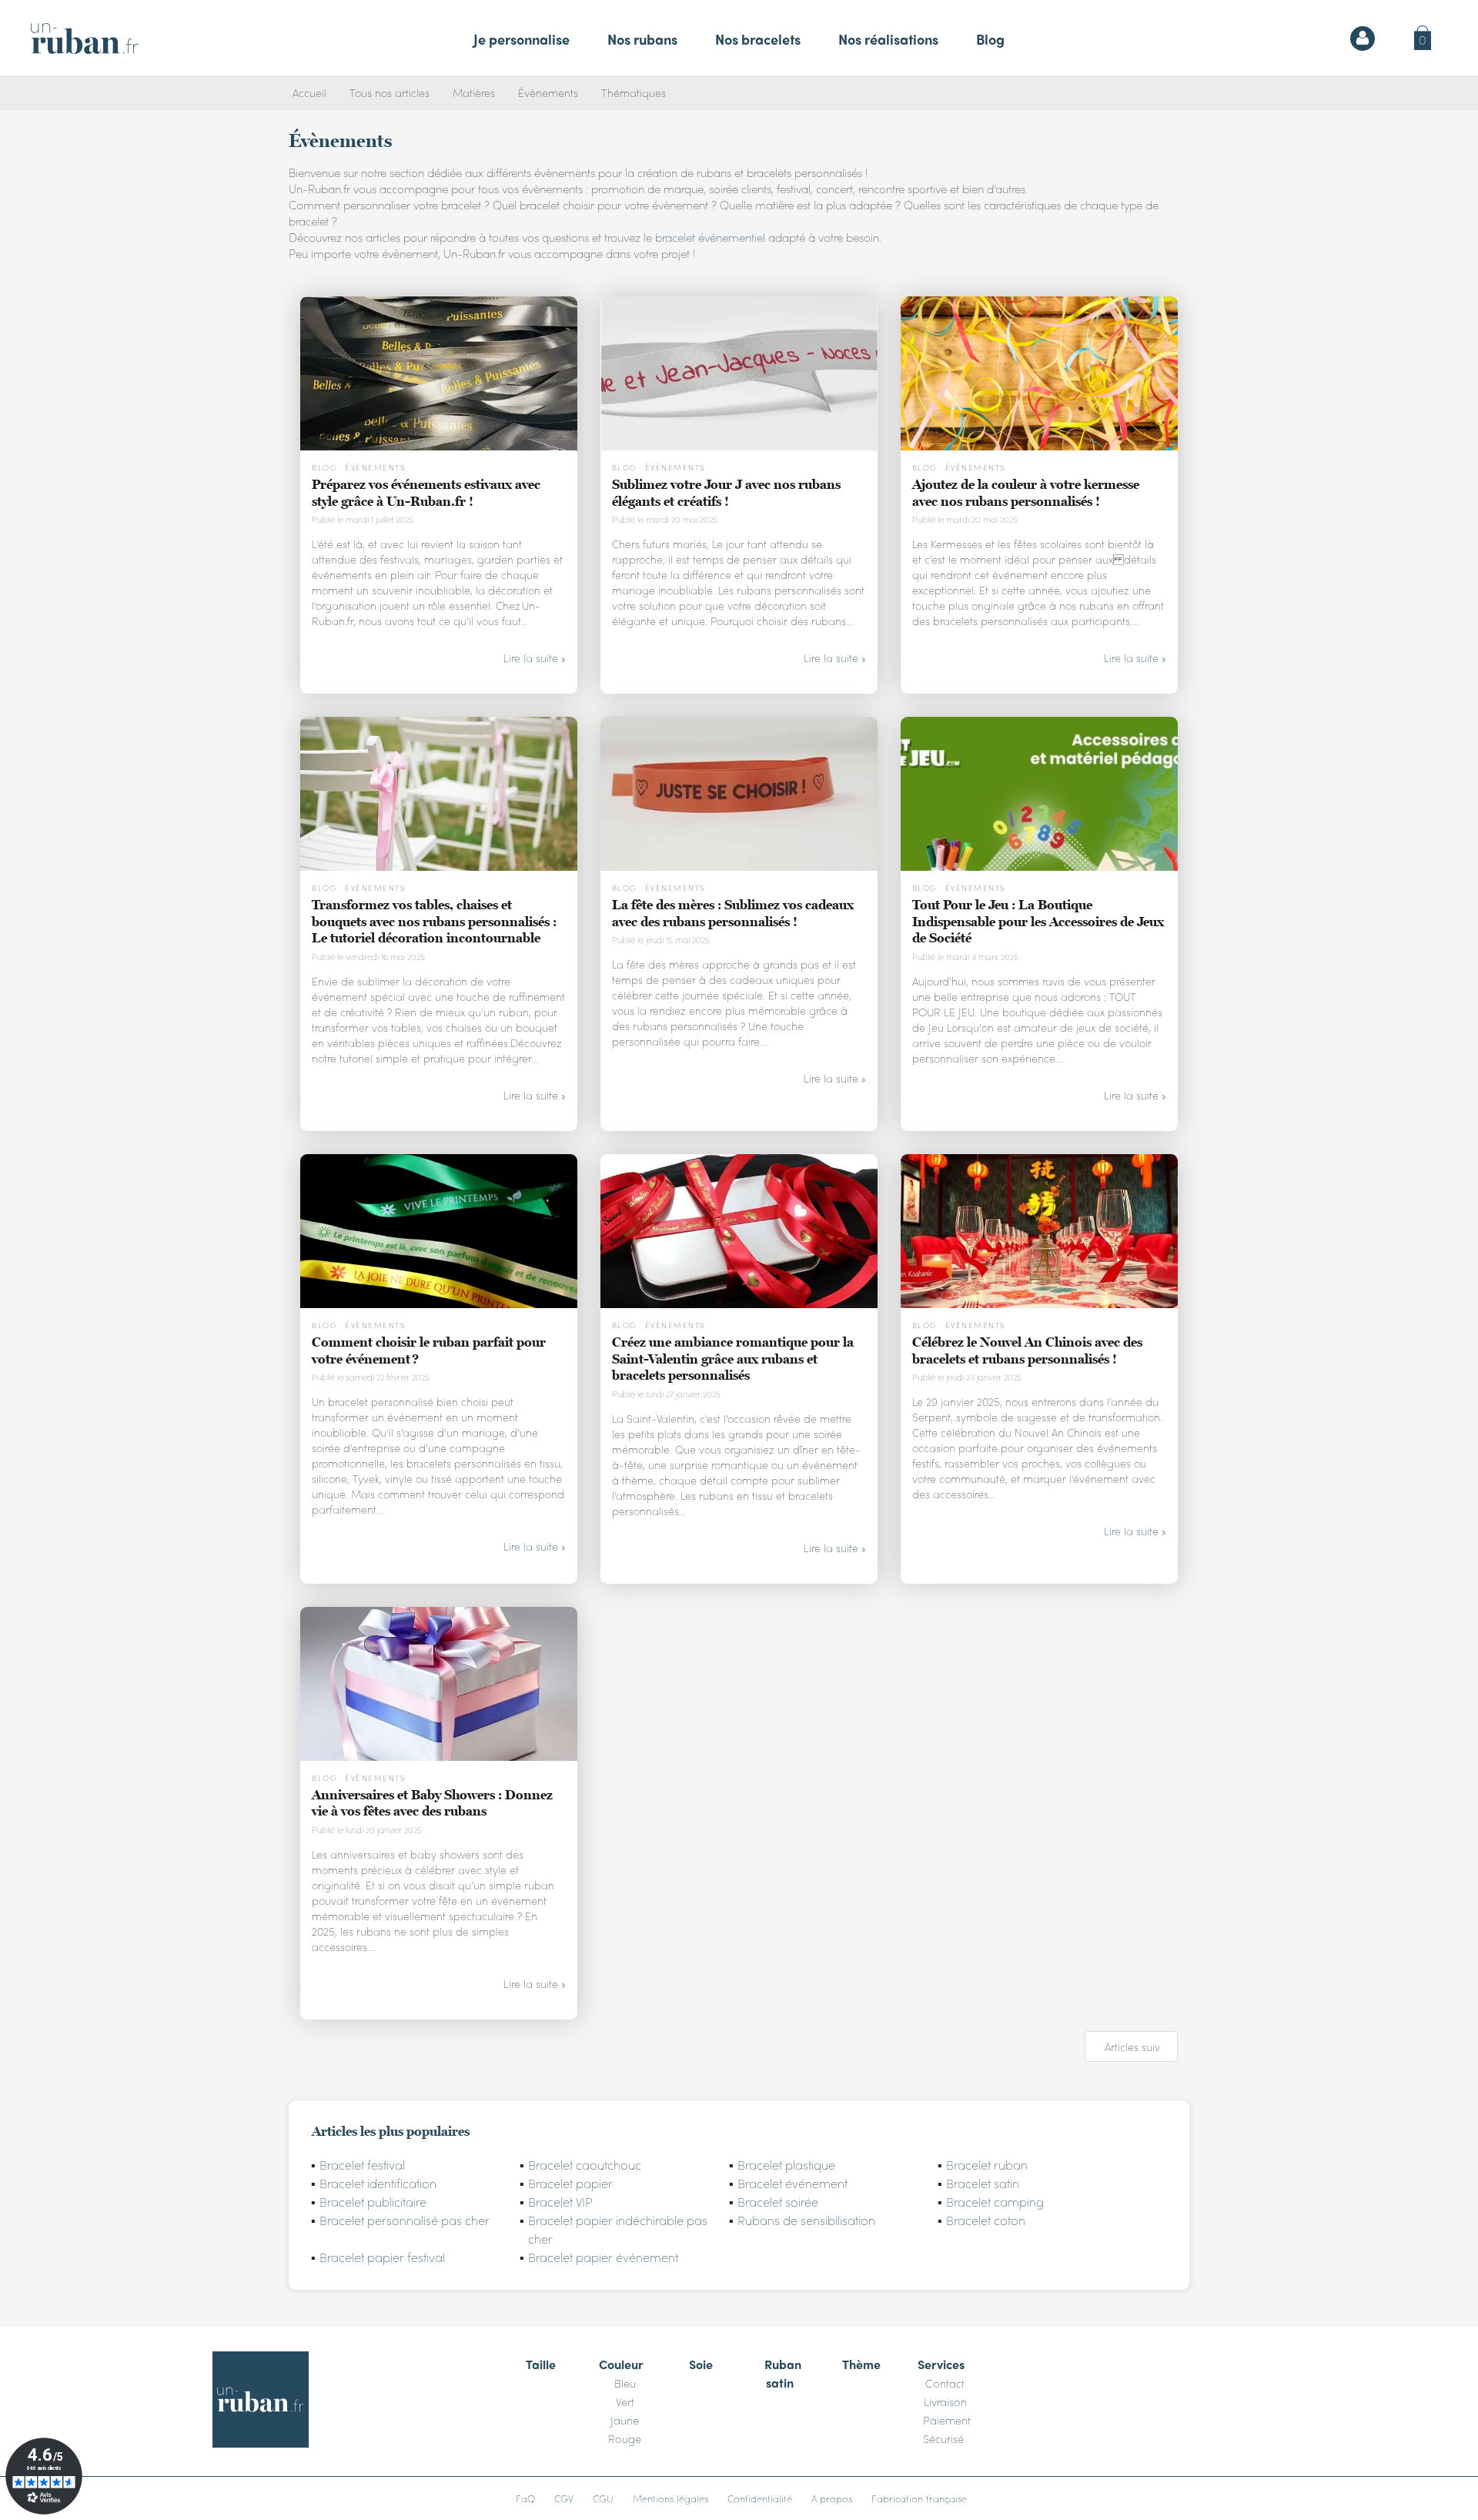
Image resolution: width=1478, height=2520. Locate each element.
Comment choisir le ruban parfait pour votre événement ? (429, 1350)
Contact (945, 2383)
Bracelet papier (570, 2183)
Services (941, 2364)
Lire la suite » (535, 658)
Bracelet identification (378, 2183)
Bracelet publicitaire (373, 2202)
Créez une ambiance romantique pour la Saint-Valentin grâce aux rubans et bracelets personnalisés (733, 1359)
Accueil (309, 92)
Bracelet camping (995, 2202)
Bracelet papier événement (603, 2257)
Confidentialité (760, 2498)
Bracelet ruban (987, 2165)
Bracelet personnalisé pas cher (405, 2220)
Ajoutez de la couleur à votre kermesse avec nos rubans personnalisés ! (1026, 493)
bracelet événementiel (710, 237)
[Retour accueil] (85, 38)
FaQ (525, 2498)
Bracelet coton (986, 2220)
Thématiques (634, 92)
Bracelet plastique (786, 2165)
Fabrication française (919, 2498)
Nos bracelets (758, 39)
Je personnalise (522, 39)
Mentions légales (670, 2498)
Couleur (621, 2364)
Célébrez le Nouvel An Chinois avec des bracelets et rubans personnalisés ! (1027, 1350)
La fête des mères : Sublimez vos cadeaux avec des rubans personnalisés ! (733, 913)
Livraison (945, 2401)
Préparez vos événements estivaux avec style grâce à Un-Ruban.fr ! (426, 493)
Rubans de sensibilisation (806, 2220)
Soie (701, 2364)
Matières (474, 92)
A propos (832, 2498)
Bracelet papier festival (382, 2257)
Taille (541, 2364)
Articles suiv (1132, 2046)
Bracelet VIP (560, 2202)
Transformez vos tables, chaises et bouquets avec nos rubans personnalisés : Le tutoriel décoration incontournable (434, 921)
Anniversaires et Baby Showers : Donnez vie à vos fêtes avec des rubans (432, 1803)
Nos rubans (642, 39)
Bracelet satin (983, 2183)
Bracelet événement (793, 2183)
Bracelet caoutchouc (585, 2165)
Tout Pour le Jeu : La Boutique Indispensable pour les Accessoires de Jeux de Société (1038, 921)
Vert (625, 2401)
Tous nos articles (390, 92)
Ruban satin (783, 2373)
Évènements (548, 92)
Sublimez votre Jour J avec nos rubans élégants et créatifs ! (726, 493)
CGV (564, 2498)
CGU (603, 2498)
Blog (990, 39)
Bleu (625, 2383)
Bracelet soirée (778, 2202)
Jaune (625, 2420)
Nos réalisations (888, 39)
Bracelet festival (362, 2165)
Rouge (625, 2438)
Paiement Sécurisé (947, 2429)
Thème (861, 2364)
